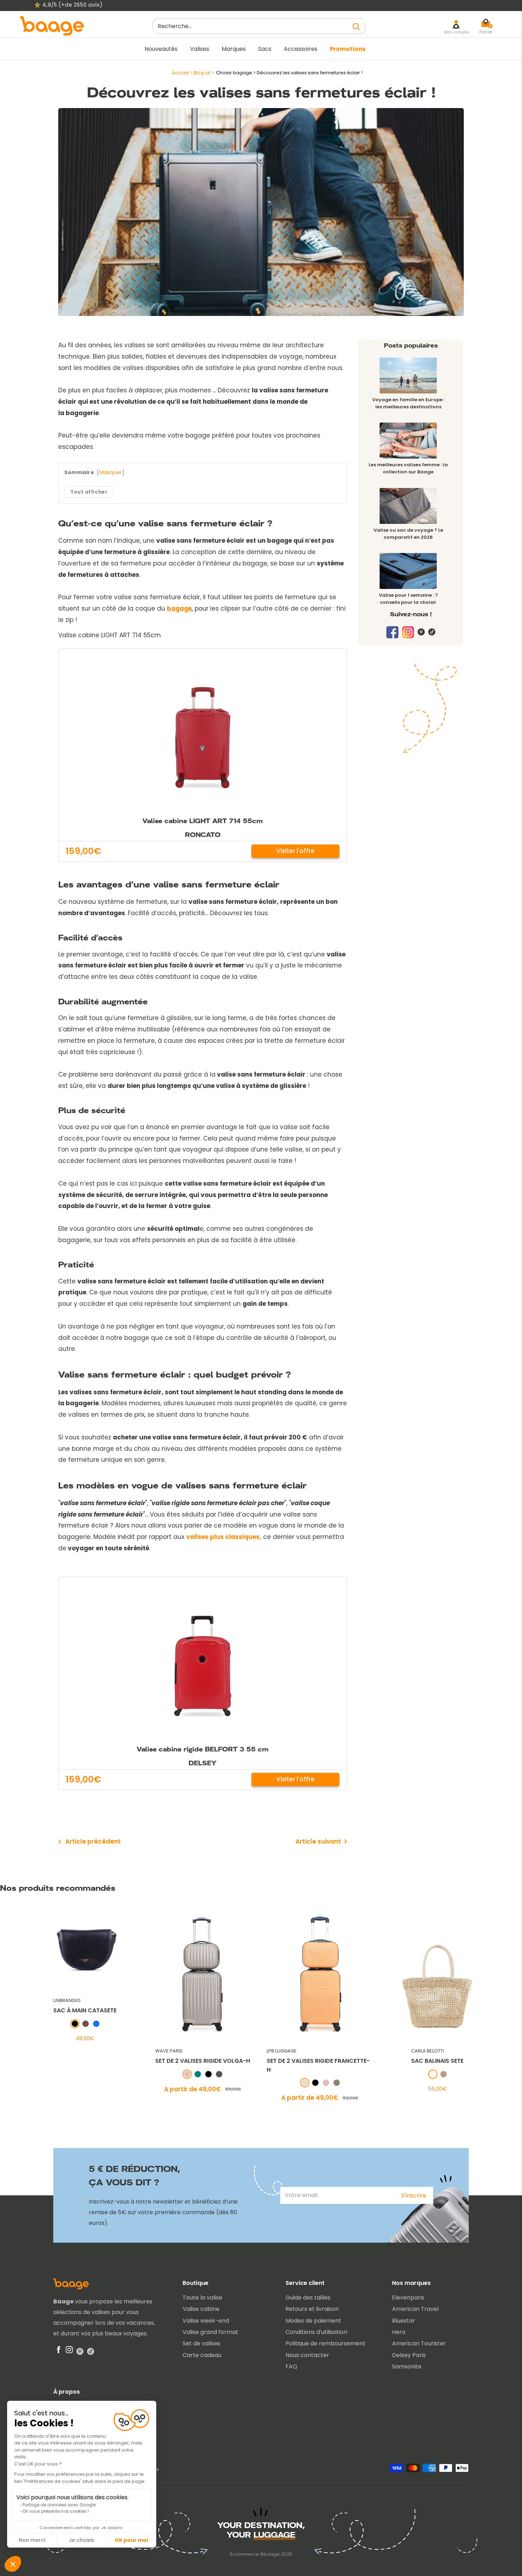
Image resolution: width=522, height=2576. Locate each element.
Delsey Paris (409, 2355)
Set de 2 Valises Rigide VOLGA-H (202, 2061)
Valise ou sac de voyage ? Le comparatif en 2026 (408, 534)
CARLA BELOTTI (428, 2051)
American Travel (415, 2309)
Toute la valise (202, 2298)
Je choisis (81, 2540)
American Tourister (419, 2343)
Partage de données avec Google (59, 2505)
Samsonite (407, 2366)
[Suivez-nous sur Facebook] (392, 632)
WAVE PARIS (168, 2051)
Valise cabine (201, 2309)
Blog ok (202, 73)
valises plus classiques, (224, 1537)
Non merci (32, 2540)
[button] (13, 2564)
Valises (200, 49)
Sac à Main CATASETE (85, 2011)
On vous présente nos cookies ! (56, 2511)
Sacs (265, 49)
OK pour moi (131, 2540)
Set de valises (201, 2343)
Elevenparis (408, 2298)
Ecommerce (244, 2554)
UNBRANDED (67, 2000)
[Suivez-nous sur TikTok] (432, 632)
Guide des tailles (308, 2298)
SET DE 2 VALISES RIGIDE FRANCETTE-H (318, 2065)
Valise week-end (206, 2321)
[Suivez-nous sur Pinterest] (421, 632)
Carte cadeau (202, 2355)
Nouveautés (161, 49)
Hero (399, 2332)
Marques (234, 49)
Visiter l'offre (295, 851)
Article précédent (93, 1841)
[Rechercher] (357, 26)
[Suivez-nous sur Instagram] (408, 635)
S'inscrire (414, 2196)
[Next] (511, 2005)
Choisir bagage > (236, 73)
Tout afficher (89, 492)
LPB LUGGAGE (281, 2051)
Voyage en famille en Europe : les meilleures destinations (408, 403)
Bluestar (404, 2321)
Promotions (348, 49)
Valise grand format (210, 2332)
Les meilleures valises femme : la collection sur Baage (408, 468)
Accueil (180, 73)
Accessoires (301, 49)
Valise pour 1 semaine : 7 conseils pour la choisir (408, 599)
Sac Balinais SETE (437, 2061)
